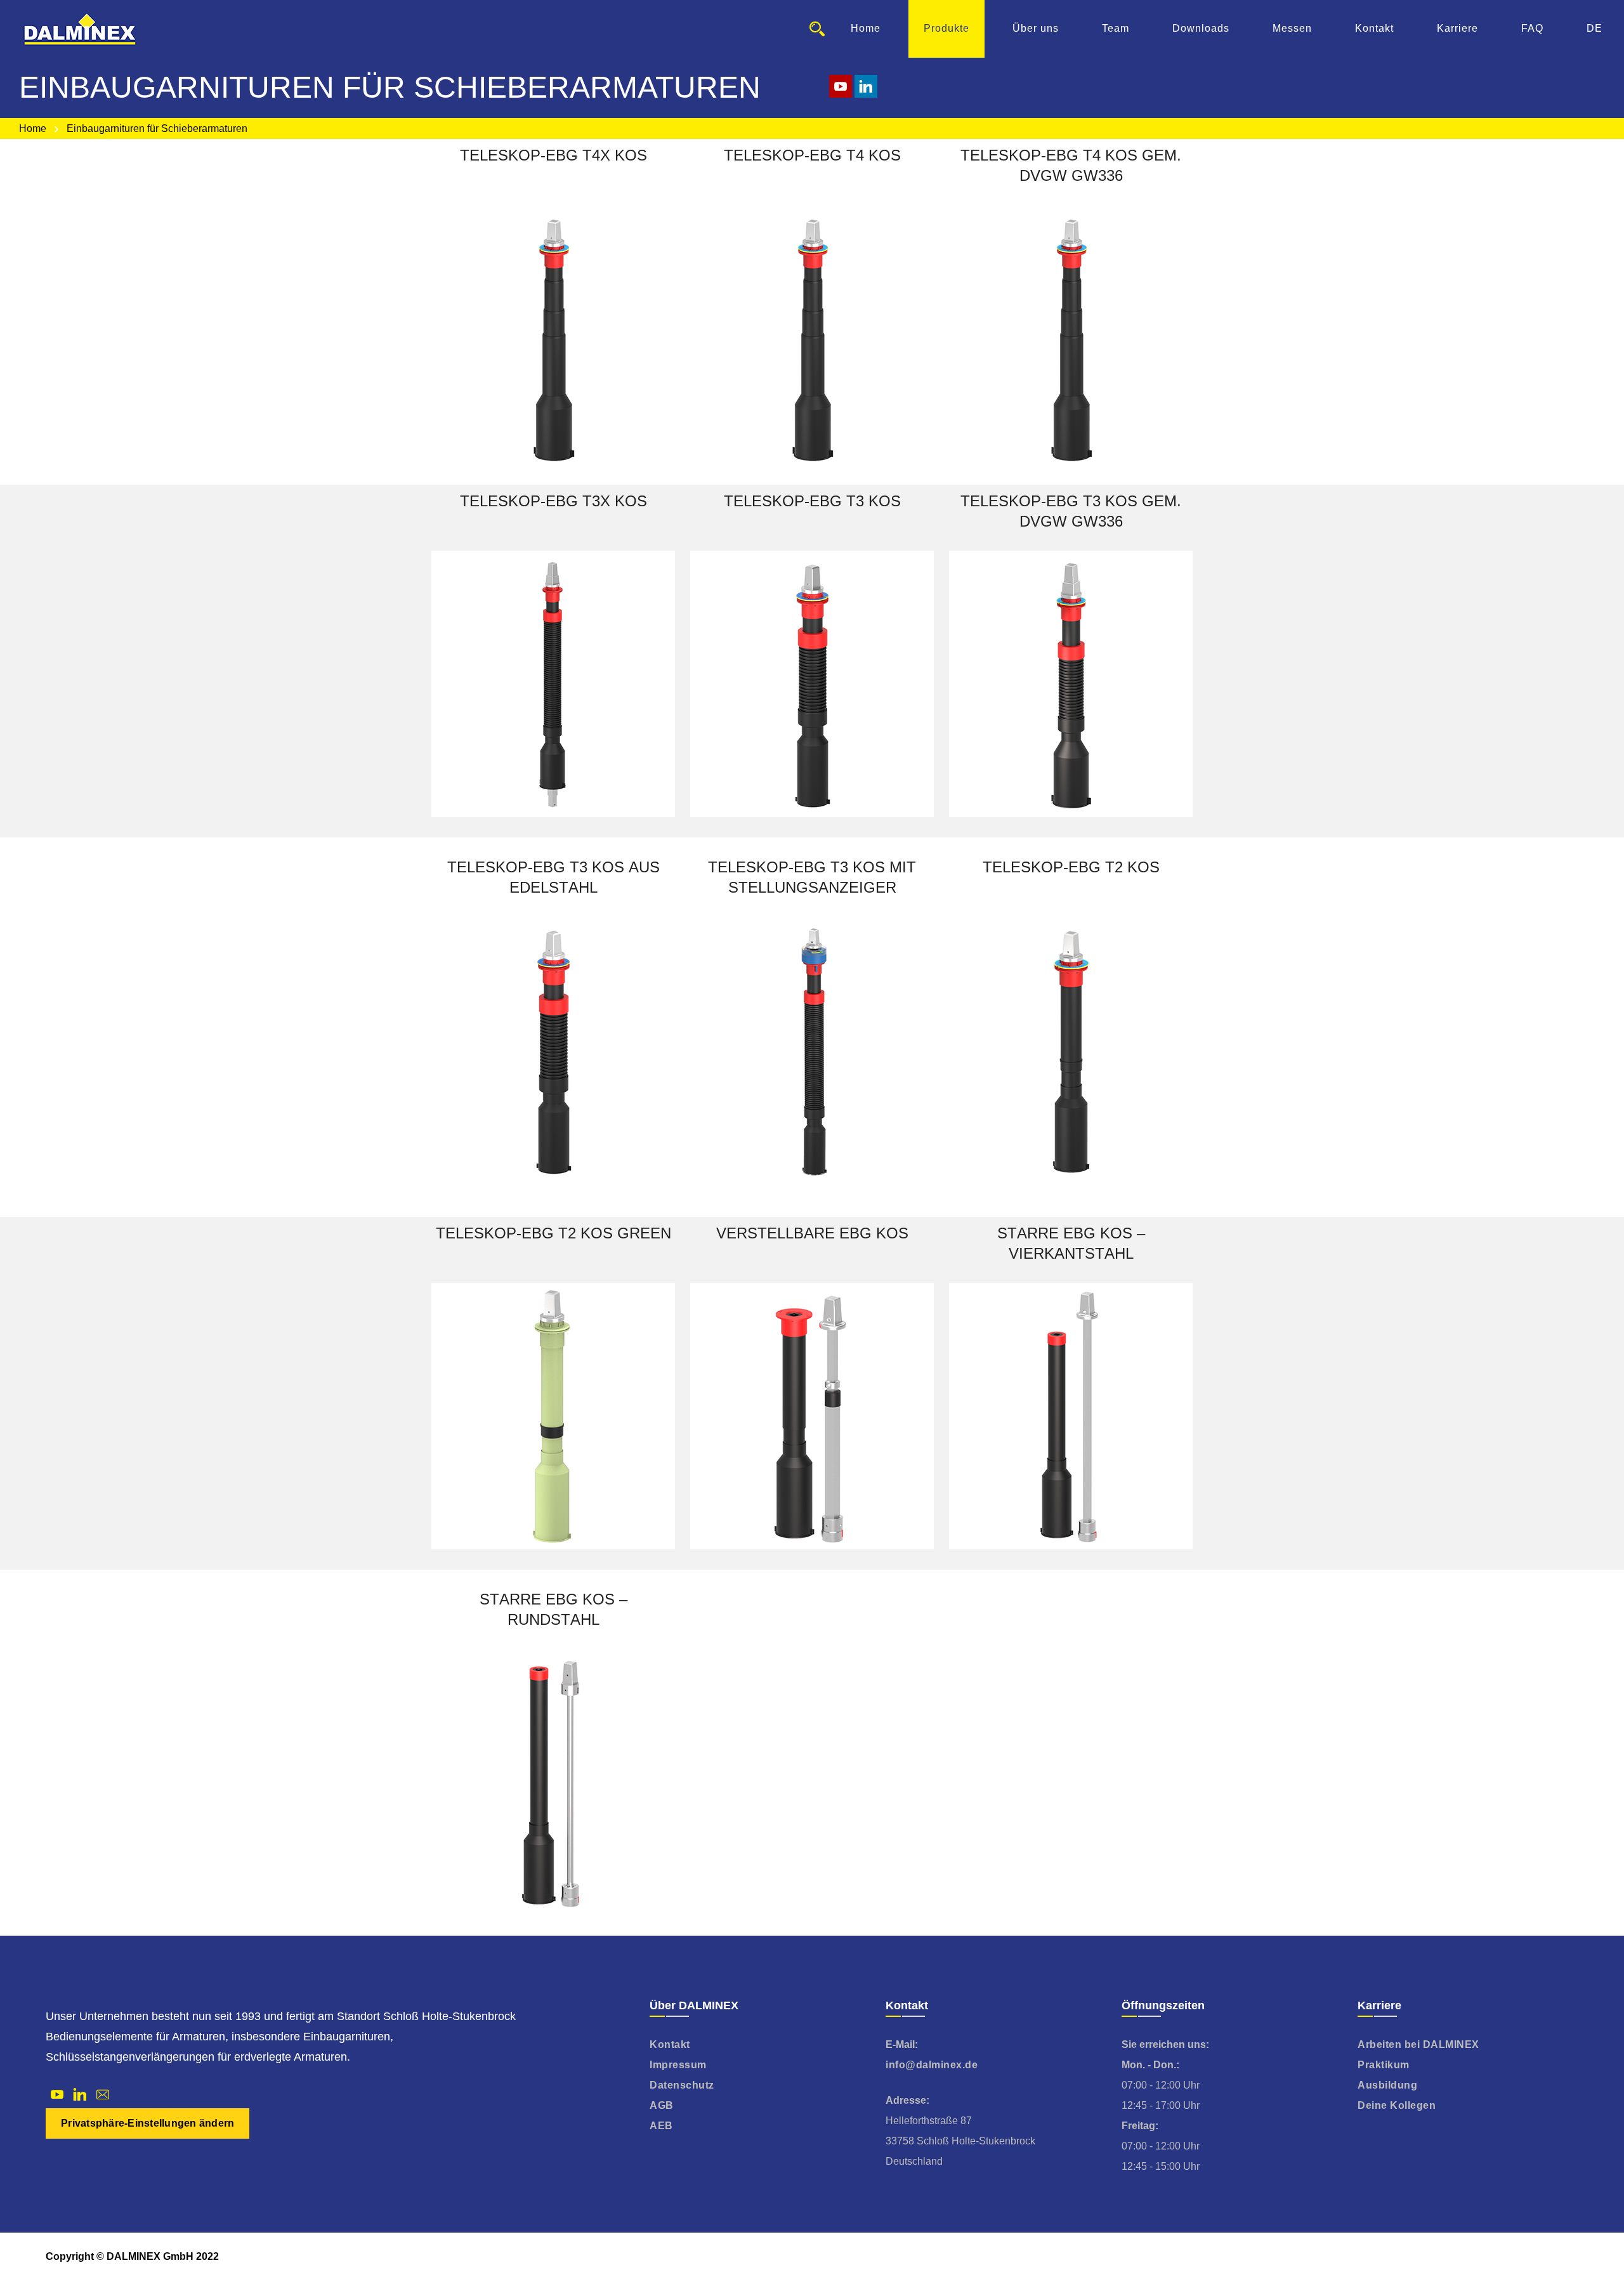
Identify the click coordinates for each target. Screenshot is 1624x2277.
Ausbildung (1387, 2085)
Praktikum (1384, 2065)
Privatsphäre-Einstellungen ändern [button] (147, 2123)
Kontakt (670, 2044)
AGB (662, 2105)
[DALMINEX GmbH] (80, 29)
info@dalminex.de (932, 2065)
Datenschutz (682, 2085)
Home (33, 128)
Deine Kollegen (1397, 2105)
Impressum (678, 2065)
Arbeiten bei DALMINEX (1418, 2044)
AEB (661, 2126)
